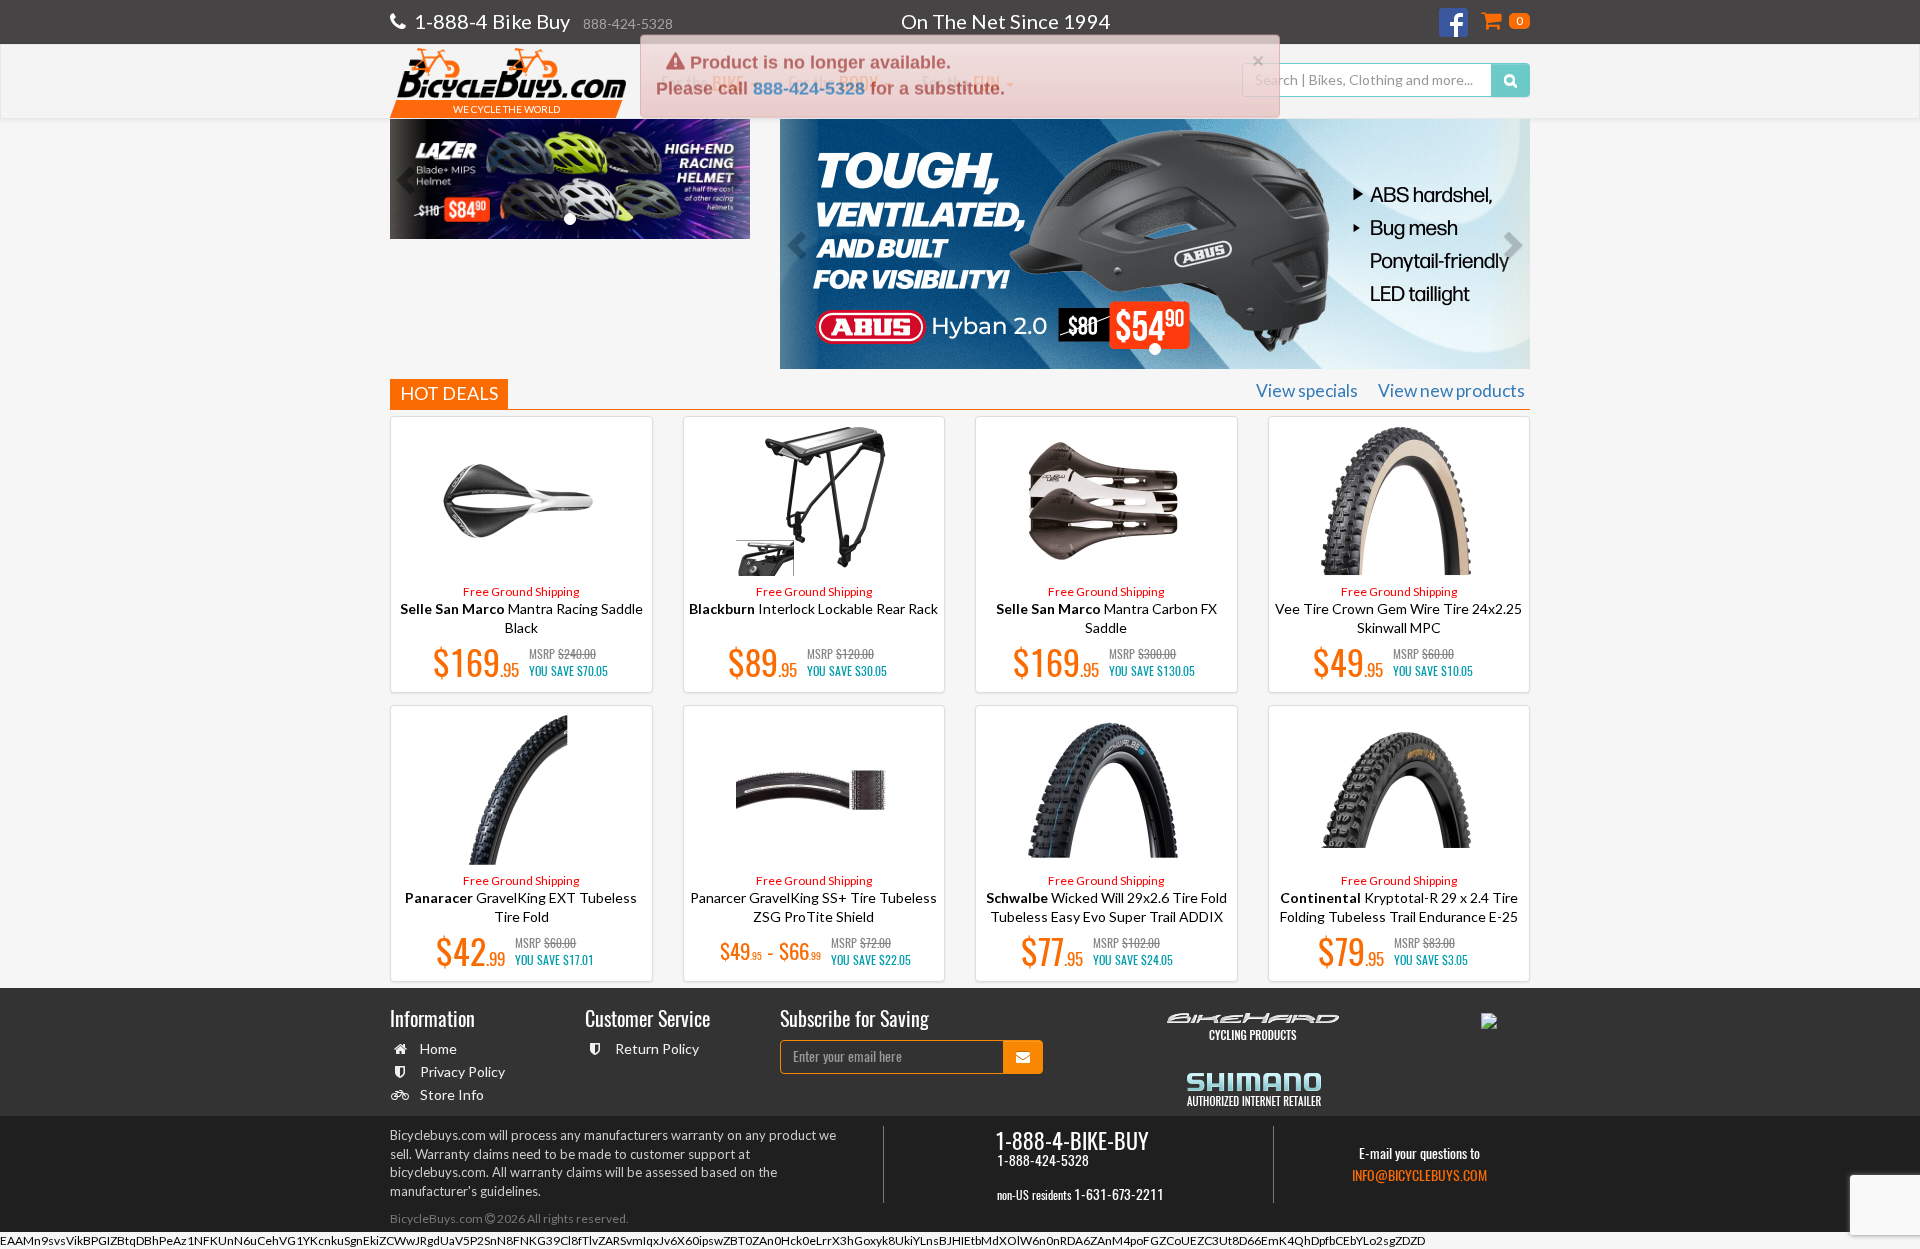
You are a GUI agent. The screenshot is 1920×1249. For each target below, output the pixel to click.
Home (438, 1048)
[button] (408, 179)
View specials (1307, 390)
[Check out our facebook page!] (1455, 22)
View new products (1451, 390)
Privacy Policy (462, 1071)
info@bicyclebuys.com (1419, 1175)
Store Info (452, 1094)
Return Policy (657, 1048)
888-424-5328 (809, 26)
